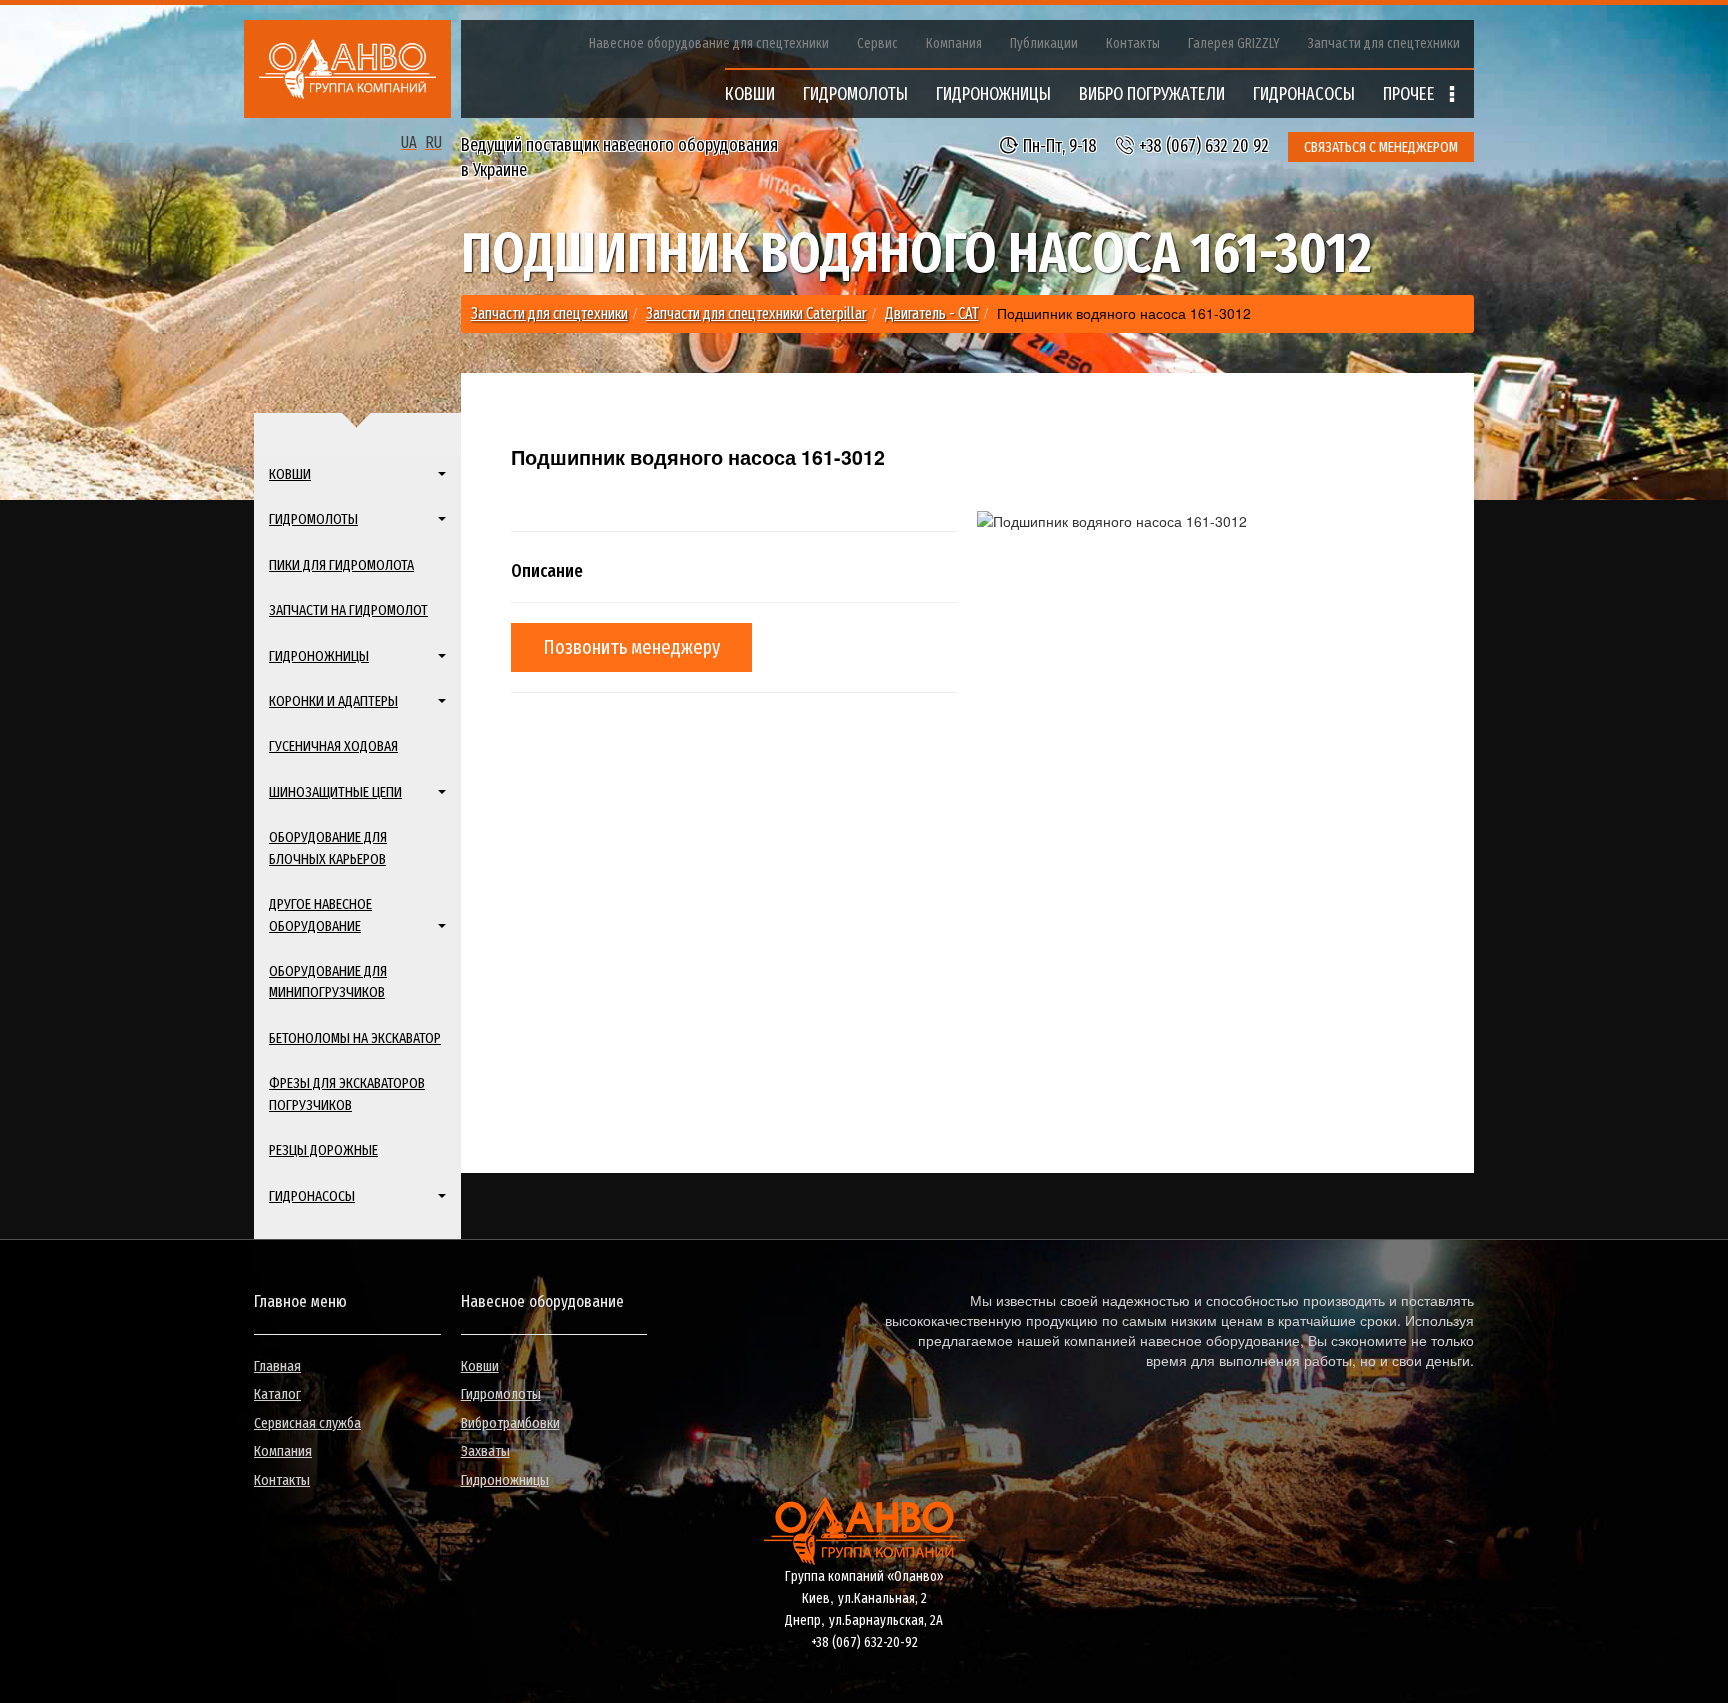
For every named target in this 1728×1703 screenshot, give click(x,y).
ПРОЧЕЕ (1411, 94)
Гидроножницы (505, 1480)
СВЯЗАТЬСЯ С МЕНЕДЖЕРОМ (1381, 147)
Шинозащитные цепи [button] (335, 792)
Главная (277, 1366)
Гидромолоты (501, 1394)
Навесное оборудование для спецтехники (709, 43)
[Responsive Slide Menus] (347, 69)
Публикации (1044, 43)
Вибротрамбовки (510, 1423)
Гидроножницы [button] (319, 656)
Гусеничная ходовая (333, 746)
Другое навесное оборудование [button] (320, 914)
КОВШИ (750, 94)
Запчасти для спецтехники (1384, 43)
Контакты (1133, 43)
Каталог (277, 1394)
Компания (954, 43)
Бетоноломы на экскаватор (355, 1038)
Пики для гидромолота (341, 565)
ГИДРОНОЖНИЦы (993, 94)
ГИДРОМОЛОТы (855, 94)
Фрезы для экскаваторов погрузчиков (347, 1093)
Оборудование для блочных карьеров (328, 847)
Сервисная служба (307, 1423)
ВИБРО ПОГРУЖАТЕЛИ (1152, 94)
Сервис (877, 43)
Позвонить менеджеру (631, 647)
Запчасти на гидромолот (348, 610)
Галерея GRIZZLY (1234, 43)
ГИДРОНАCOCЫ (1304, 94)
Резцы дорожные (323, 1150)
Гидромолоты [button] (313, 519)
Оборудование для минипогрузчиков (328, 981)
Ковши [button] (290, 474)
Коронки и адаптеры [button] (333, 701)
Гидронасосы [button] (312, 1196)
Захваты (485, 1451)
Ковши (480, 1366)
